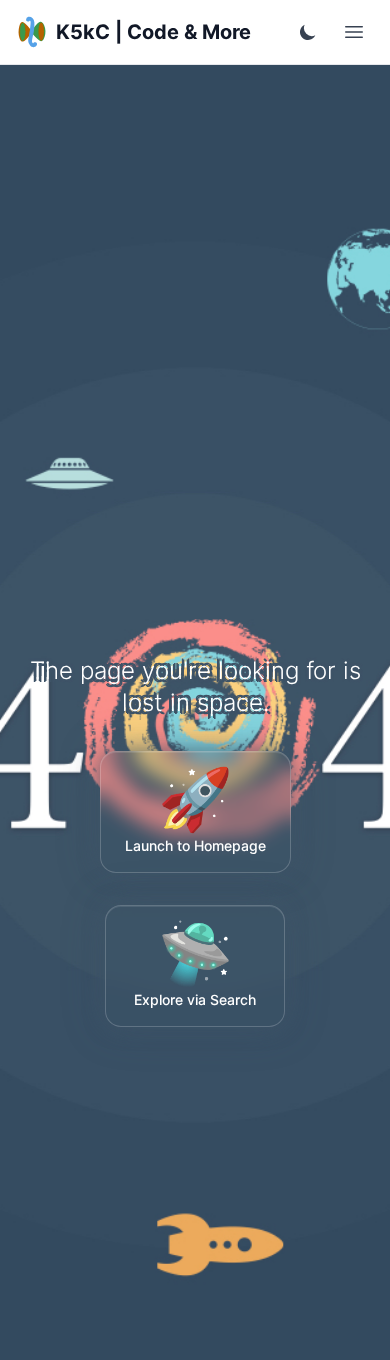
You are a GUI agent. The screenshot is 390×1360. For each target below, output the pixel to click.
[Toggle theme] (308, 32)
